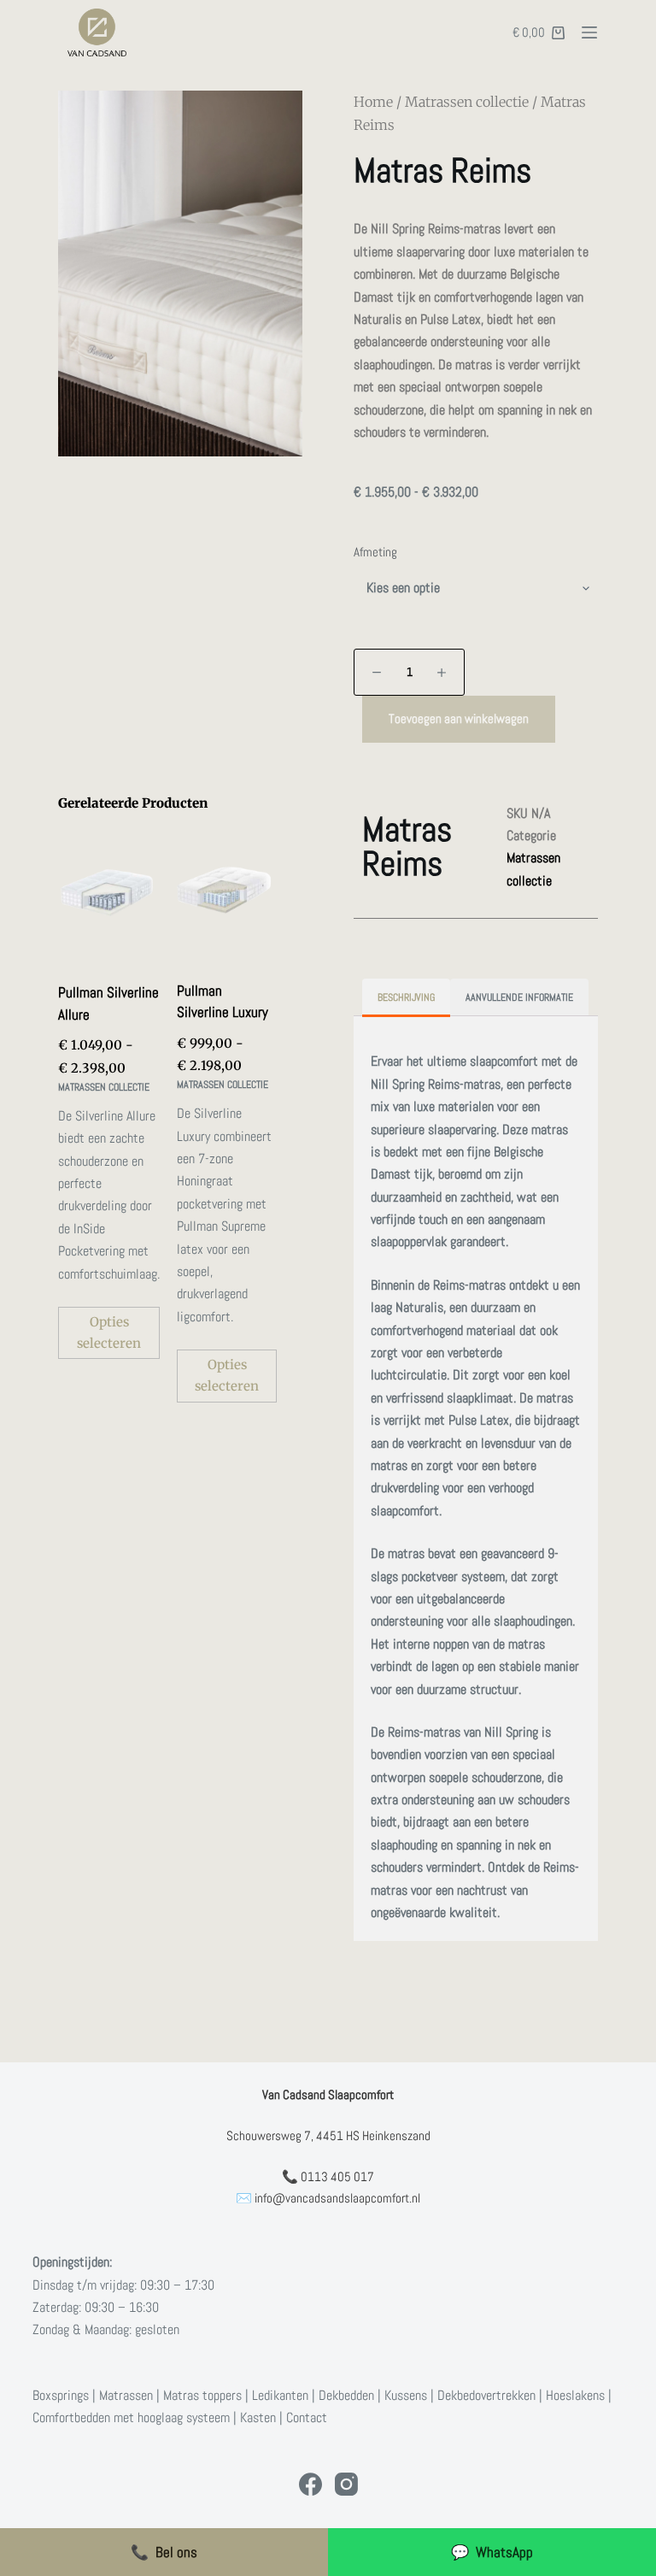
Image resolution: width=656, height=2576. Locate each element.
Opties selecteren (109, 1332)
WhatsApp (492, 2552)
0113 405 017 (337, 2176)
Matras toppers (202, 2395)
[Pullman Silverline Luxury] (227, 892)
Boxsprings (61, 2395)
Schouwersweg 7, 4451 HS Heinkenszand (328, 2135)
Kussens (406, 2395)
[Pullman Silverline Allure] (109, 894)
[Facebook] (310, 2484)
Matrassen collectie (467, 102)
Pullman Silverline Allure (108, 1003)
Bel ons (164, 2552)
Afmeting (375, 552)
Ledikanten (280, 2395)
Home (373, 102)
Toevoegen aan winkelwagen (459, 718)
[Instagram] (346, 2484)
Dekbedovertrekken (486, 2395)
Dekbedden (346, 2395)
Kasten (258, 2417)
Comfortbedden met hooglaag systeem (131, 2417)
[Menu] (589, 32)
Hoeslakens (575, 2395)
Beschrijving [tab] (406, 997)
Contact (307, 2417)
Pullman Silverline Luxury (223, 1002)
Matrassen (126, 2395)
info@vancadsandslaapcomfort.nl (337, 2198)
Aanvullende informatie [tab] (519, 997)
